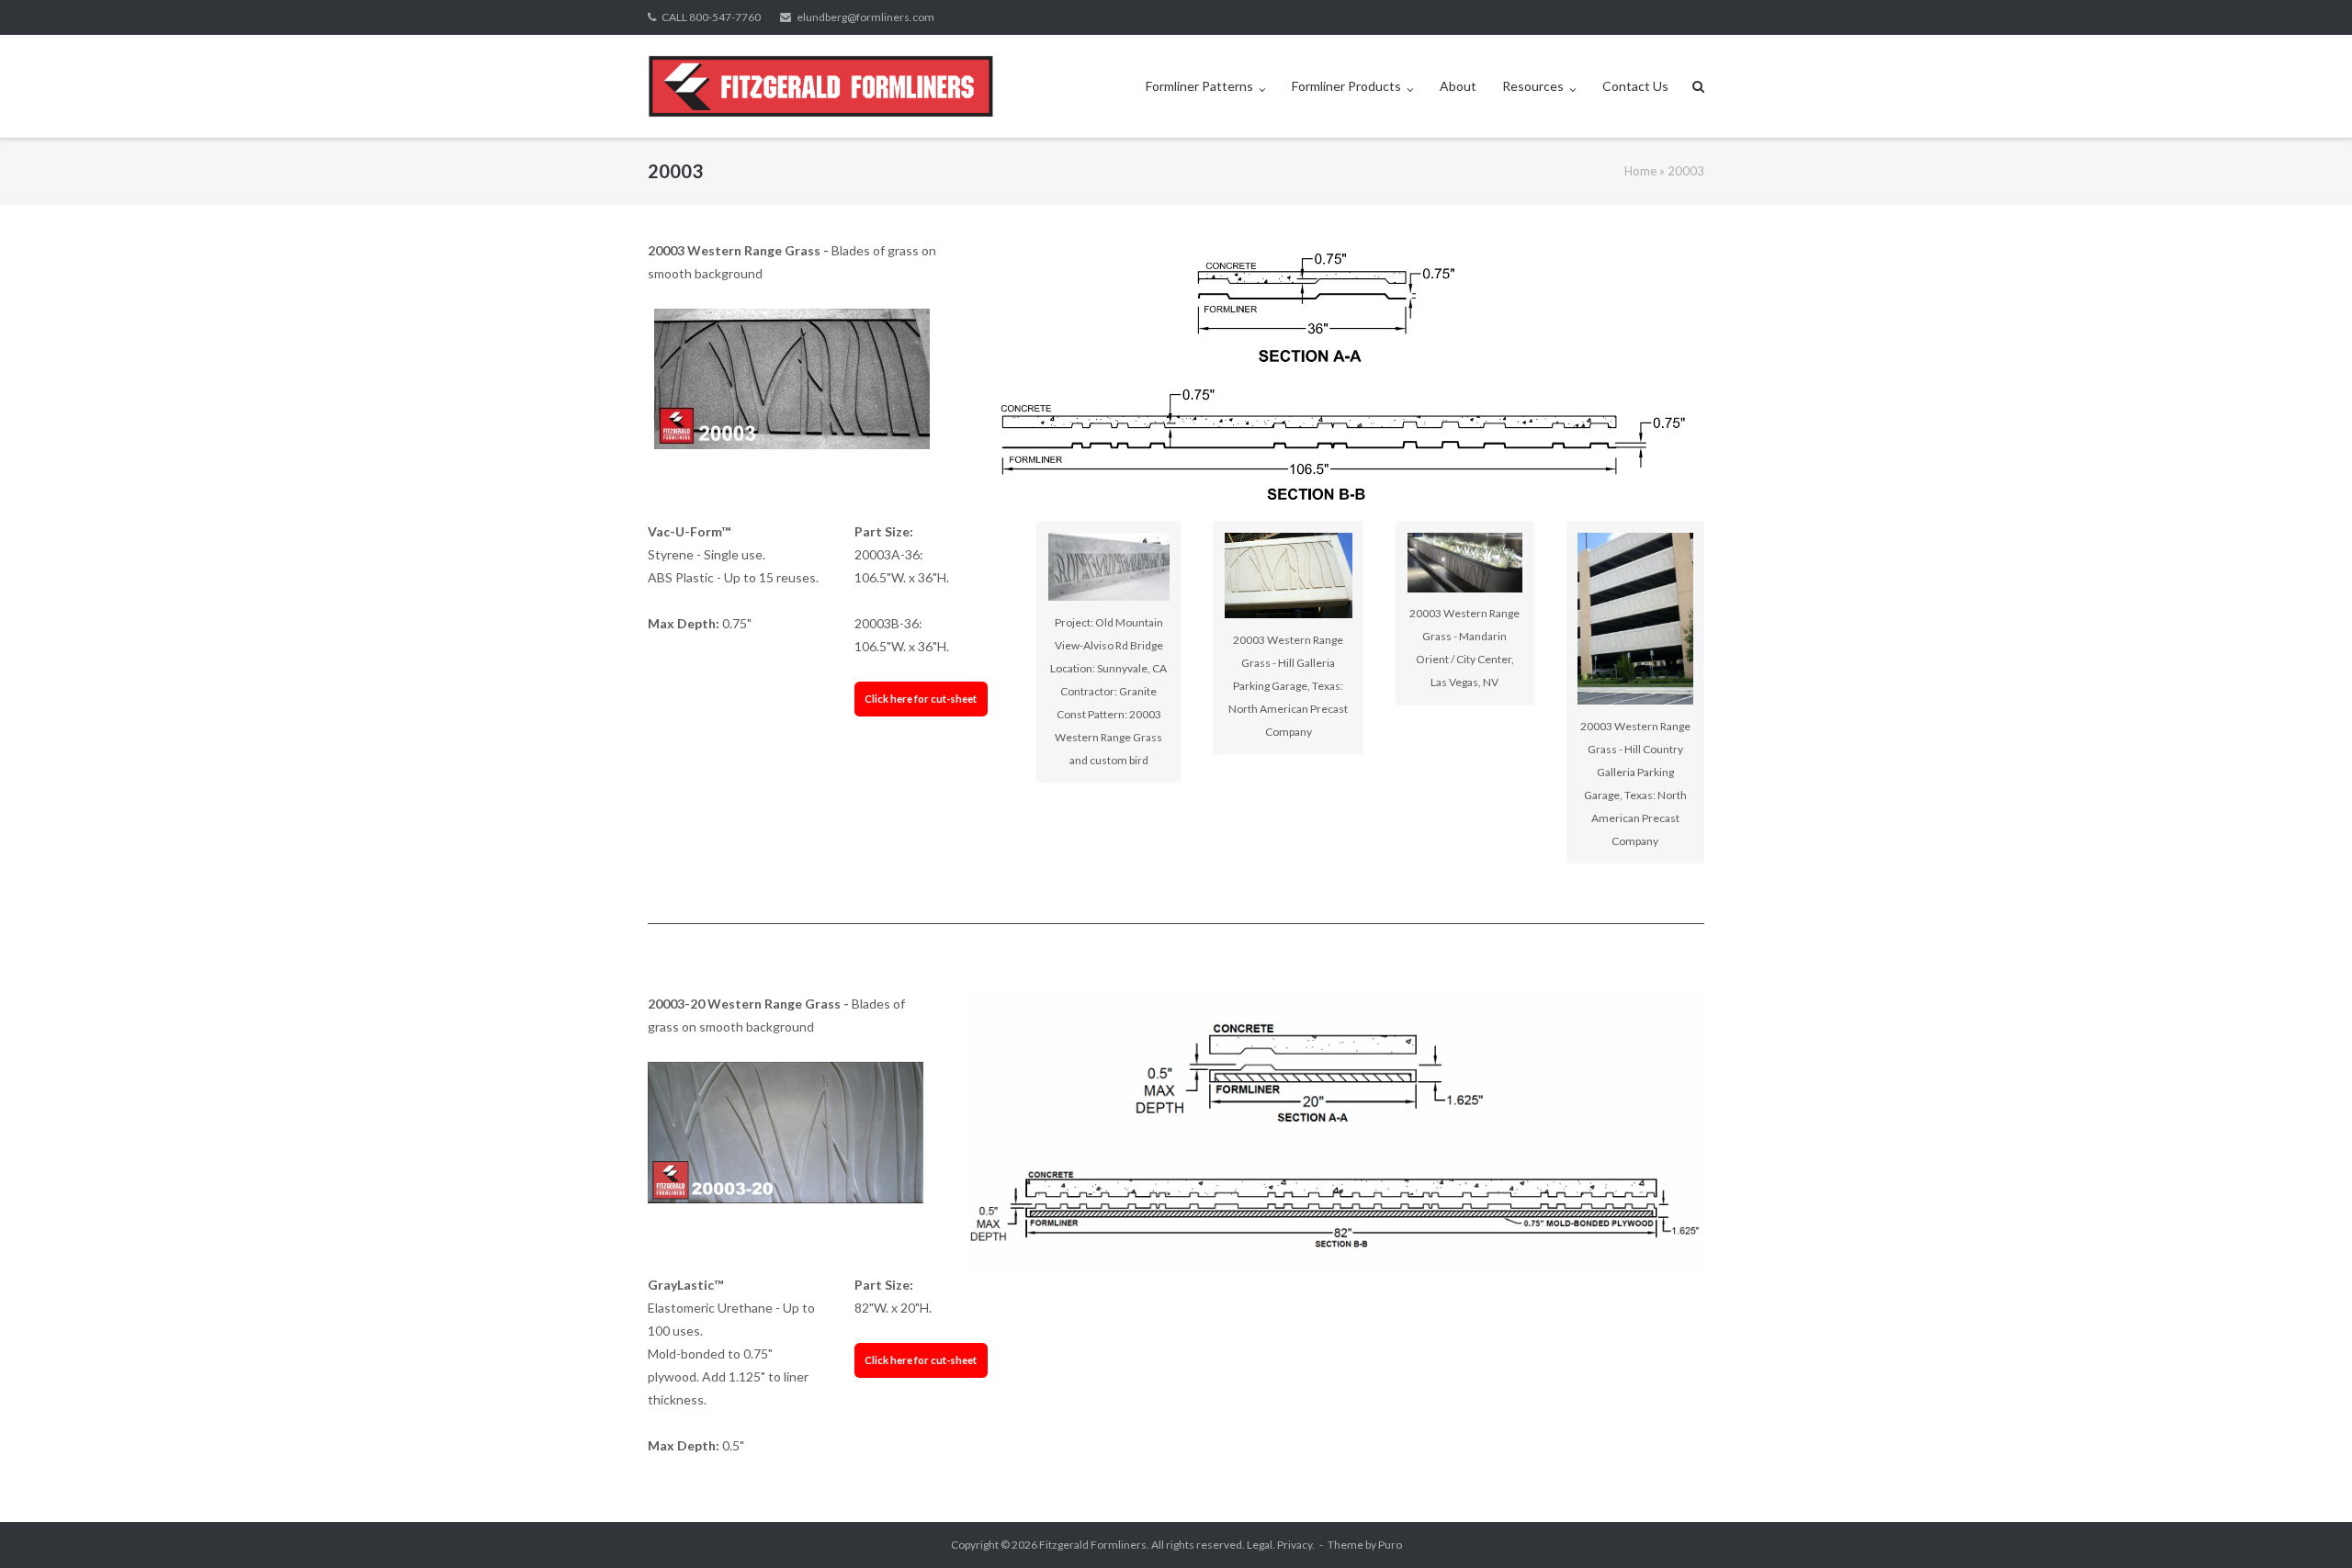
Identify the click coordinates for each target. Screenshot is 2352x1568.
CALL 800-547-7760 (711, 17)
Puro (1390, 1545)
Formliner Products (1346, 86)
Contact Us (1635, 86)
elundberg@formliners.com (865, 17)
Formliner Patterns (1199, 86)
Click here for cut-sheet (921, 699)
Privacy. (1296, 1545)
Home (1640, 171)
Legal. (1261, 1545)
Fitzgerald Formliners (1093, 1545)
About (1458, 86)
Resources (1533, 86)
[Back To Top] (2307, 1524)
